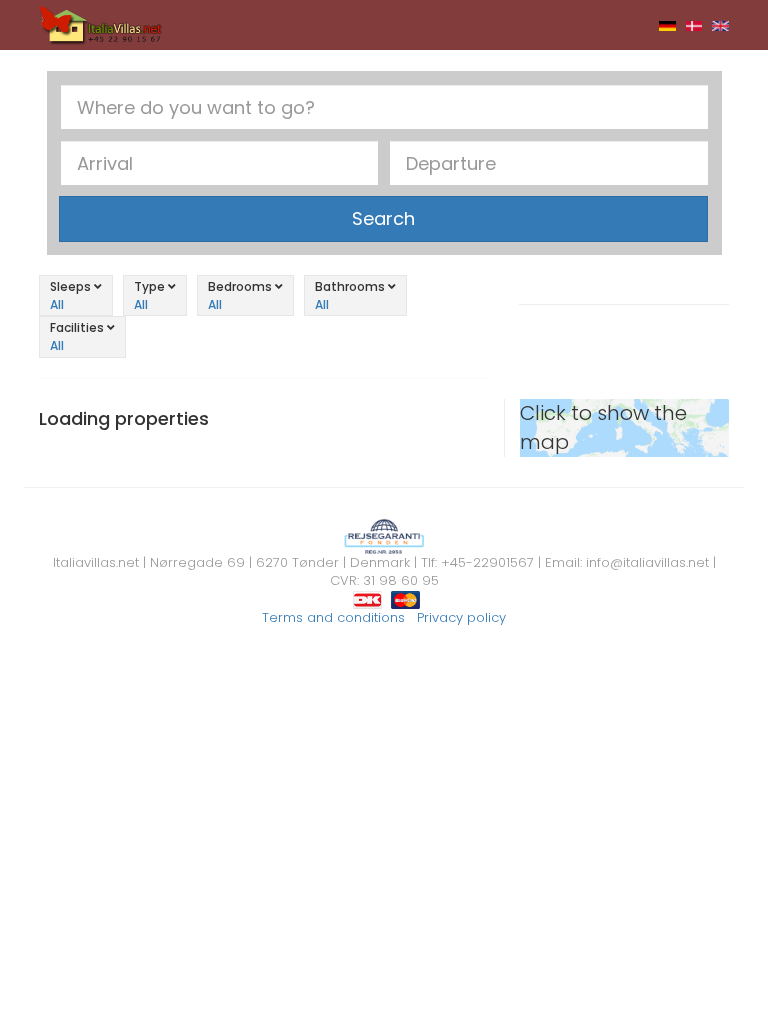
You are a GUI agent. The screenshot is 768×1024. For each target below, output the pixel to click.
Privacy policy (461, 617)
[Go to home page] (101, 24)
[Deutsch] (667, 25)
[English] (720, 25)
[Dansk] (694, 25)
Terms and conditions (333, 617)
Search (383, 218)
